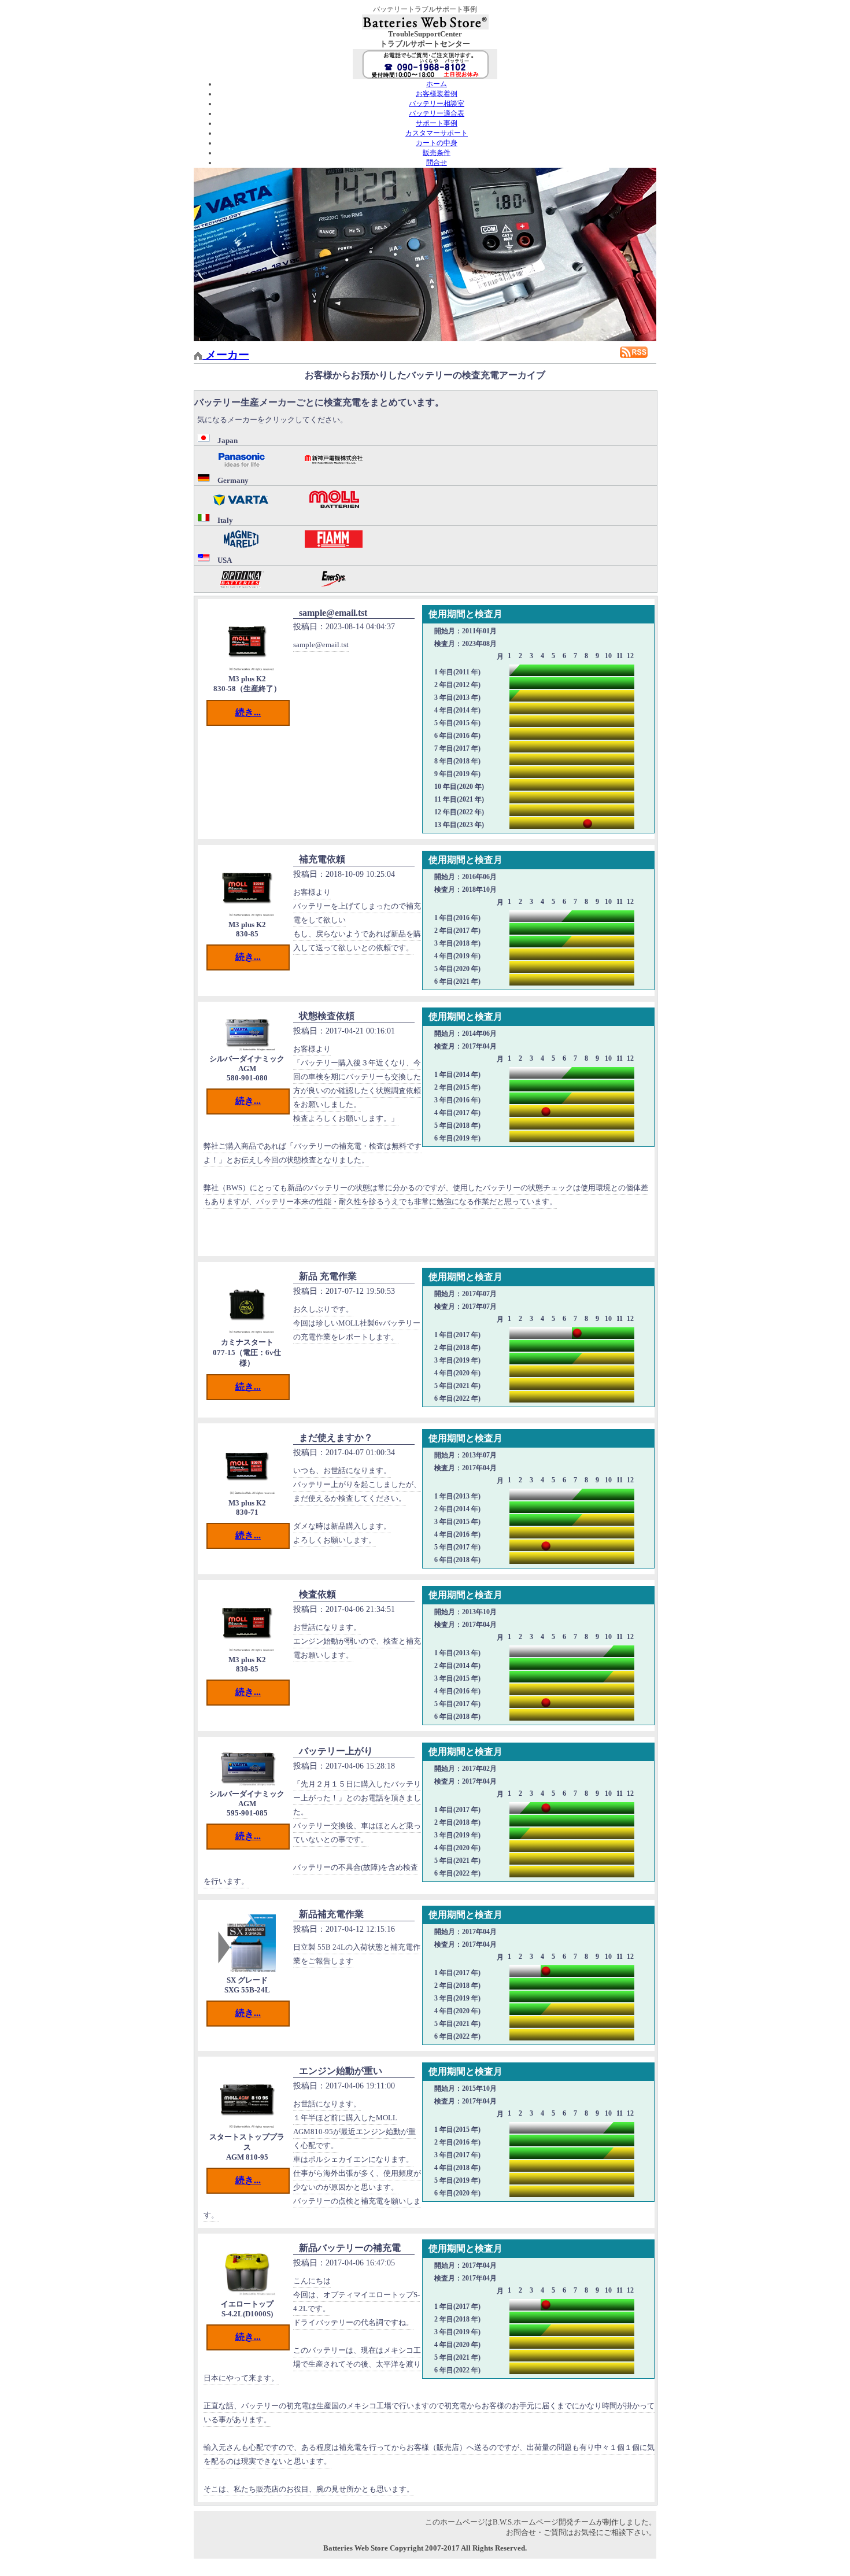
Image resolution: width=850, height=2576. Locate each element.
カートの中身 (437, 143)
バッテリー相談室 (437, 104)
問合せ (437, 163)
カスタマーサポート (437, 133)
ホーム (437, 84)
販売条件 (437, 153)
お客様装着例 (437, 94)
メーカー (226, 355)
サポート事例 (437, 123)
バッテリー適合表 (437, 113)
